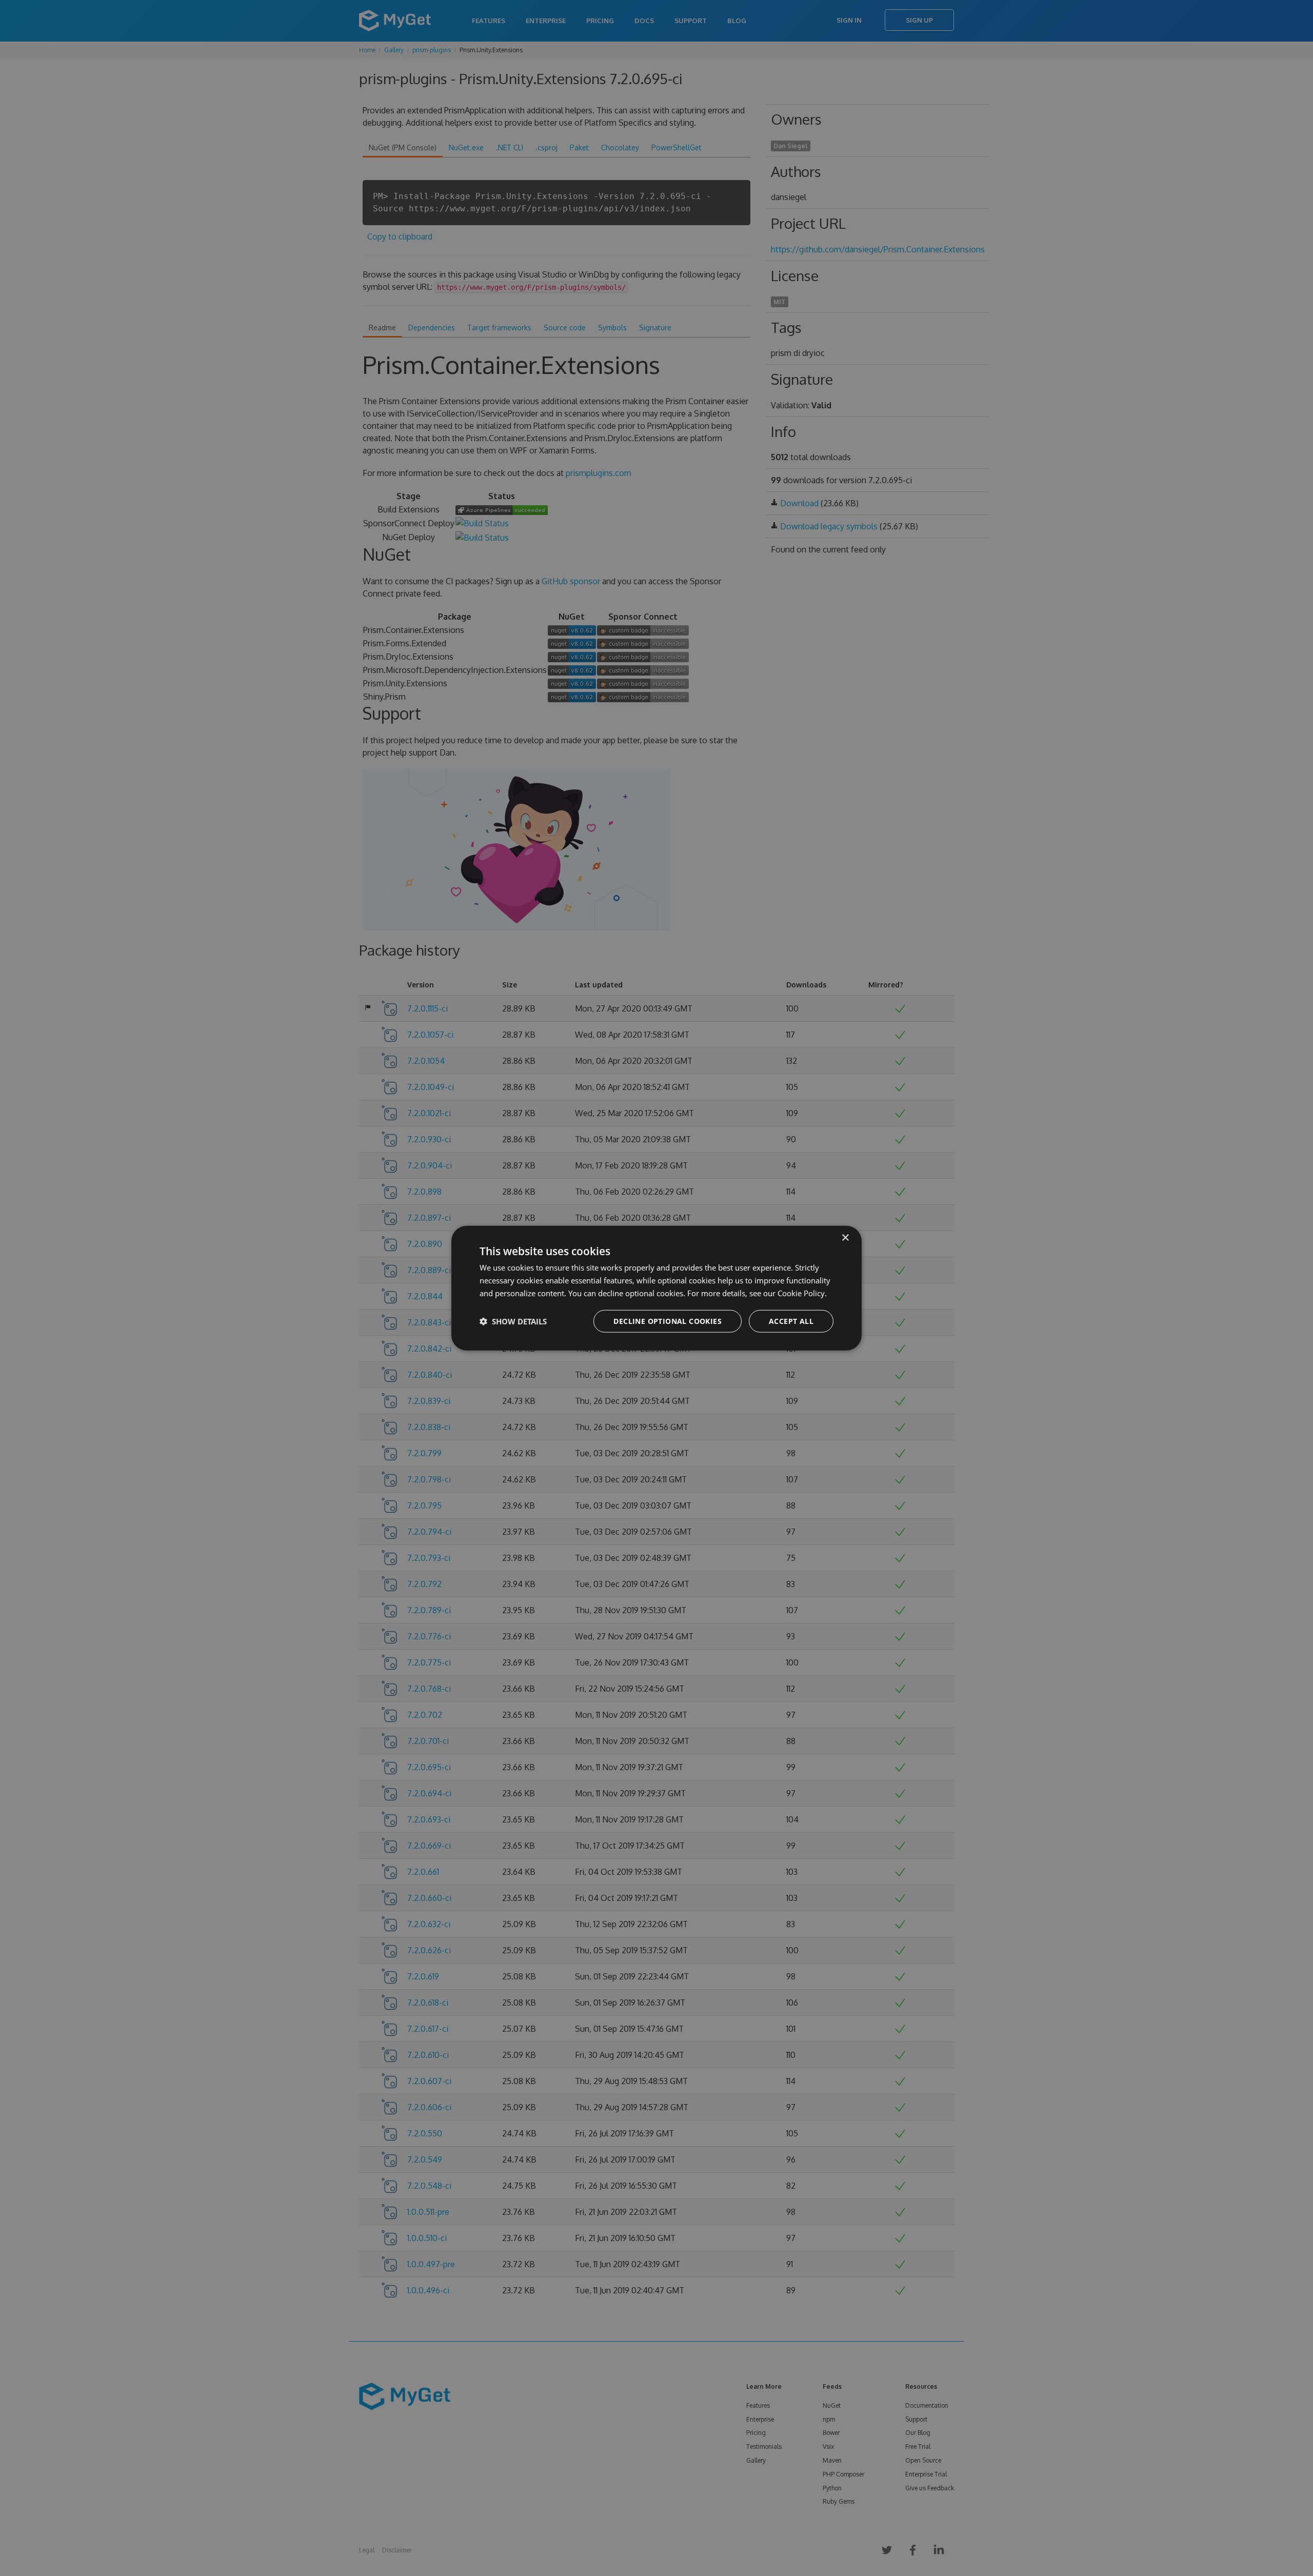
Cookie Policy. (802, 1293)
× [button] (845, 1238)
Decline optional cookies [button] (668, 1321)
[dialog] (656, 1288)
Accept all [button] (791, 1321)
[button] (513, 1321)
